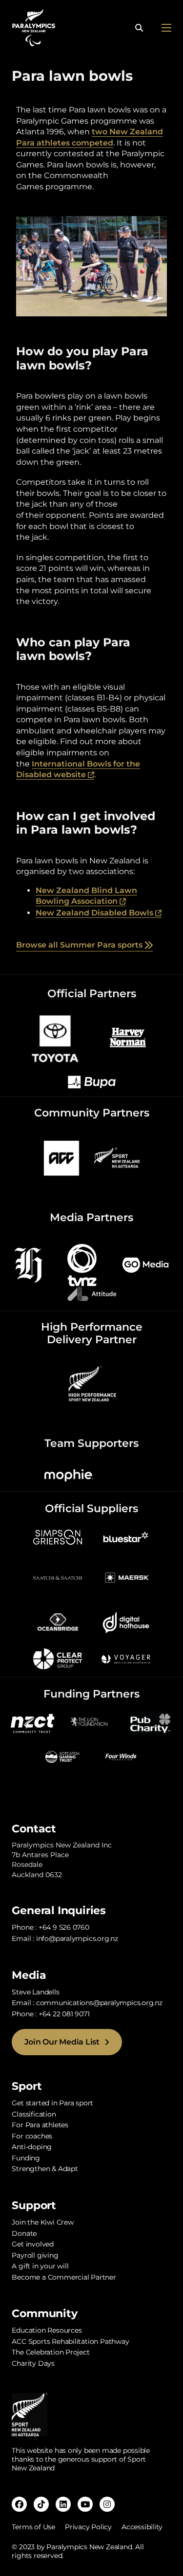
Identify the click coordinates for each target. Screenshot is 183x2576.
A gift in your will (40, 2266)
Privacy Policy (88, 2527)
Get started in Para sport (52, 2103)
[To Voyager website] (126, 1658)
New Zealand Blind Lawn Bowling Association (86, 896)
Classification (34, 2114)
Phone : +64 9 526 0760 (50, 1927)
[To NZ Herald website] (28, 1265)
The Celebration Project (51, 2352)
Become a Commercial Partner (64, 2277)
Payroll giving (35, 2255)
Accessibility (142, 2527)
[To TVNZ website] (82, 1265)
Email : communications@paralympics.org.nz (87, 2003)
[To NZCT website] (33, 1722)
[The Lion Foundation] (92, 1722)
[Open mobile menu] (166, 28)
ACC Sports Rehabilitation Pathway (70, 2341)
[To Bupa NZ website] (92, 1082)
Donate (24, 2233)
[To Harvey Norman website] (128, 1037)
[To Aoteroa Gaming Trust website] (62, 1756)
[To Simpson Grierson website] (58, 1536)
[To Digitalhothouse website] (126, 1622)
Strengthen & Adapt (45, 2169)
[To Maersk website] (126, 1577)
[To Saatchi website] (58, 1577)
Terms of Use (33, 2527)
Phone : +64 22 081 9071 (51, 2014)
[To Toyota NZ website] (55, 1037)
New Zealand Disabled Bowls (99, 913)
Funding (26, 2158)
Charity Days (33, 2363)
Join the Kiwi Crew (42, 2222)
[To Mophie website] (69, 1475)
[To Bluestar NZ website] (126, 1536)
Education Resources (47, 2330)
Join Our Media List (62, 2042)
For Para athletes (40, 2125)
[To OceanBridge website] (58, 1622)
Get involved (32, 2244)
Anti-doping (32, 2147)
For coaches (32, 2136)
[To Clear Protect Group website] (58, 1658)
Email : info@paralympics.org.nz (65, 1938)
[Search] (139, 28)
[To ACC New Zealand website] (61, 1158)
